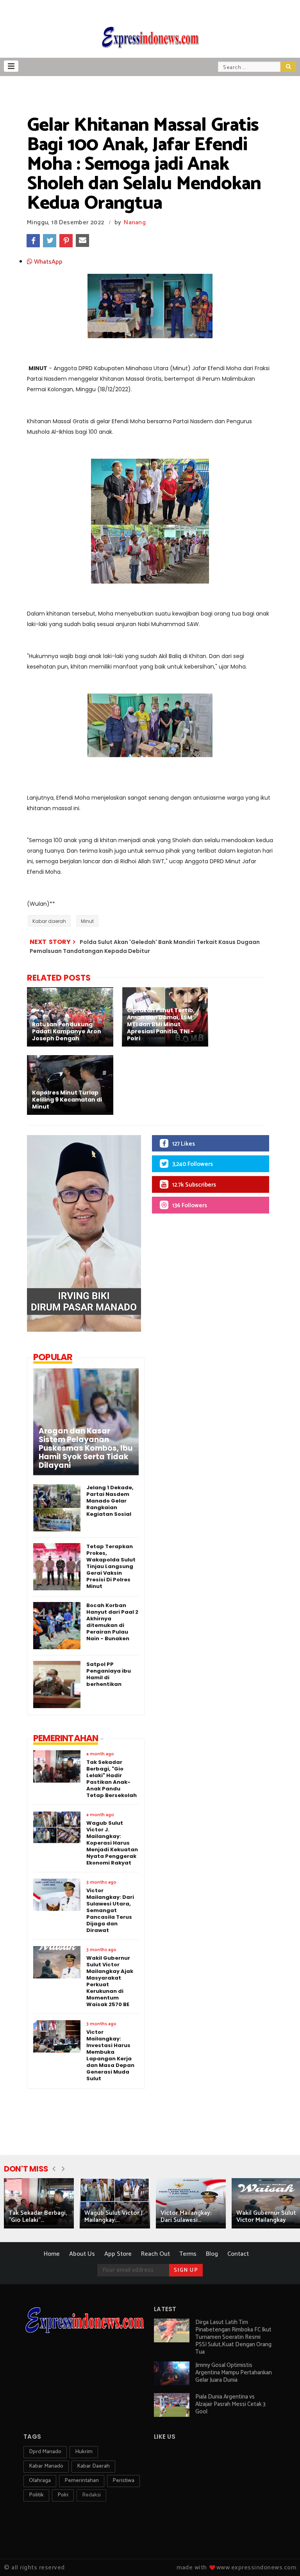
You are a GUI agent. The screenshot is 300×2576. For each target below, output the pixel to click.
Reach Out (155, 2254)
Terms (188, 2254)
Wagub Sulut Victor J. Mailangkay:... (114, 2217)
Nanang (135, 223)
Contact (238, 2254)
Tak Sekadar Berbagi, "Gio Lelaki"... (38, 2217)
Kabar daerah (49, 921)
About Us (82, 2254)
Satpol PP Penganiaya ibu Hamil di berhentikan (109, 1674)
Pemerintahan (82, 2481)
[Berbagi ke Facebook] (33, 241)
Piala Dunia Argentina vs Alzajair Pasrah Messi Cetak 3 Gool (230, 2404)
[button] (11, 66)
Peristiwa (123, 2481)
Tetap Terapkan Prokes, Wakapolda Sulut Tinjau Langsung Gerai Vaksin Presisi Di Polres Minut (111, 1566)
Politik (36, 2495)
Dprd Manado (45, 2452)
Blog (212, 2254)
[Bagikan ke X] (50, 241)
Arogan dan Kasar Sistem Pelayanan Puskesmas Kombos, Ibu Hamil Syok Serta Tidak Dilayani (86, 1448)
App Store (118, 2254)
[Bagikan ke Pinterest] (66, 241)
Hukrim (84, 2452)
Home (52, 2254)
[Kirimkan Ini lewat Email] (82, 241)
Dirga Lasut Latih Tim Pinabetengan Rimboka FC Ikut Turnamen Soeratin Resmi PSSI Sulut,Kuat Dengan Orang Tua (233, 2337)
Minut (87, 921)
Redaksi (91, 2495)
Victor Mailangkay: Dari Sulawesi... (186, 2217)
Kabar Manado (46, 2466)
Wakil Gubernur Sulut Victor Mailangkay (266, 2217)
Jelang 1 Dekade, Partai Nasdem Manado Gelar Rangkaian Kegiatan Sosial (110, 1501)
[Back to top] (281, 2557)
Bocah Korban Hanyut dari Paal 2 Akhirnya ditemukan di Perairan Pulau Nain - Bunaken (112, 1622)
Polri (63, 2495)
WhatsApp (47, 262)
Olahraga (40, 2481)
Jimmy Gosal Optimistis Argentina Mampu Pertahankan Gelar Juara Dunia (234, 2373)
